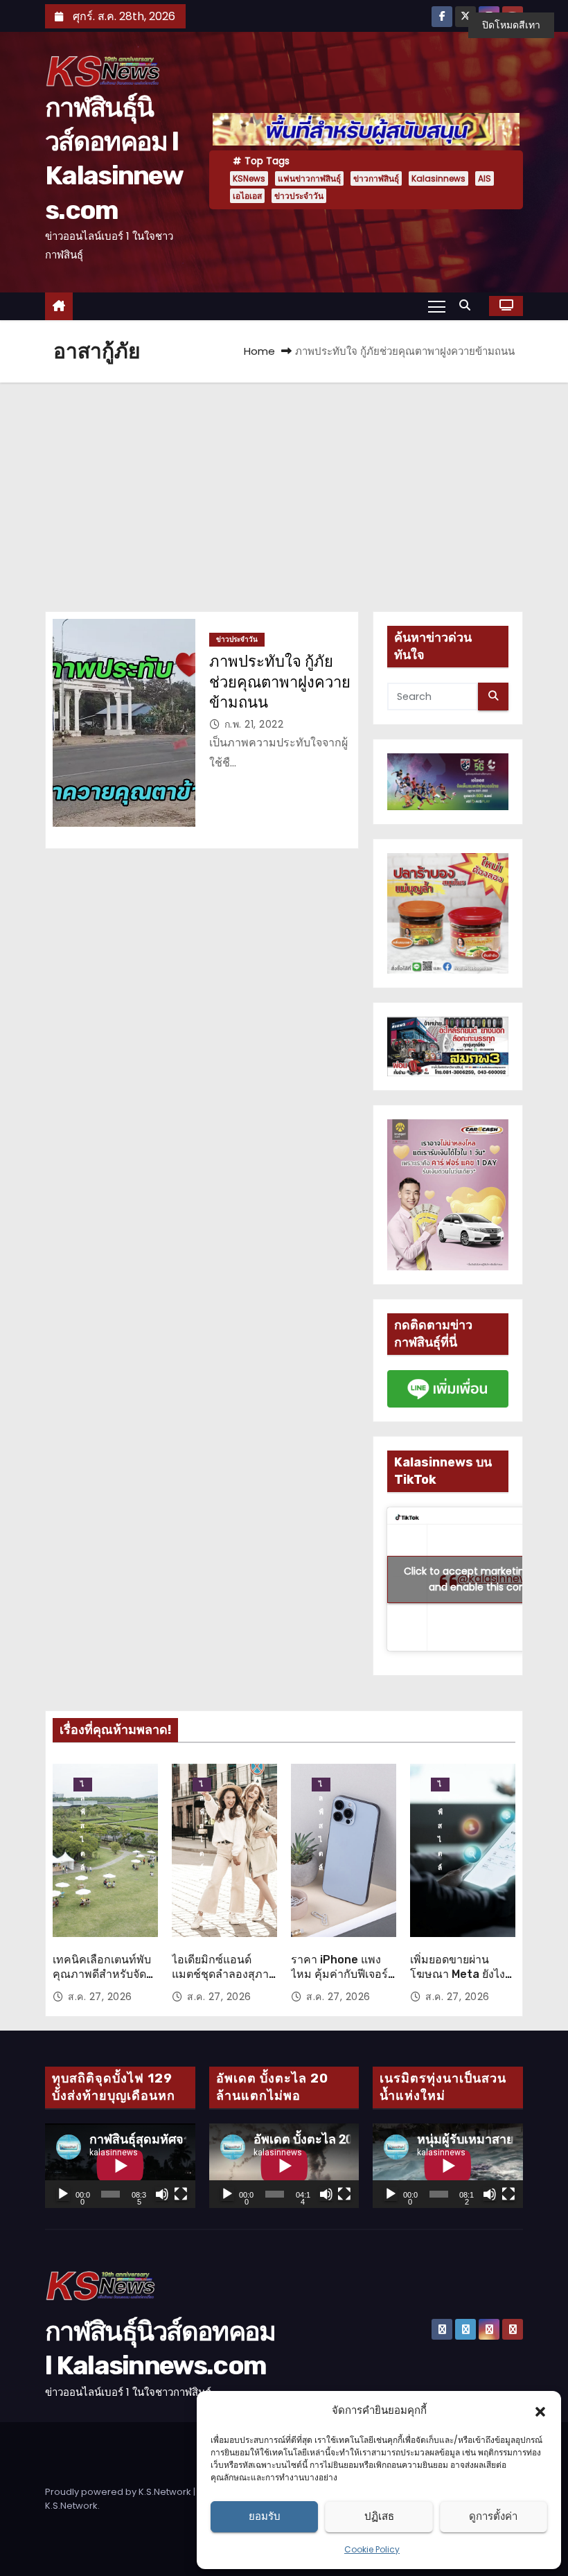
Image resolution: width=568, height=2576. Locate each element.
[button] (540, 2410)
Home (259, 351)
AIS (485, 178)
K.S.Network (71, 2506)
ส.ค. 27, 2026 (100, 1997)
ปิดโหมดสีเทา (511, 25)
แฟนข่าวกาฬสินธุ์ (309, 178)
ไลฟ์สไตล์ (83, 1785)
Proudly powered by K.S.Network (119, 2492)
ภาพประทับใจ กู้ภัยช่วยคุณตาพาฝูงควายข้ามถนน (280, 682)
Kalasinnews (438, 178)
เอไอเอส (247, 196)
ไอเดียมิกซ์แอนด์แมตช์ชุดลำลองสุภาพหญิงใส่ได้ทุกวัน (224, 1974)
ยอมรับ (265, 2516)
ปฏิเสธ (379, 2516)
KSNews (249, 178)
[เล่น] (63, 2194)
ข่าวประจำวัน (299, 196)
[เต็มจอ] (181, 2194)
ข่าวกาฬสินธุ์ (376, 178)
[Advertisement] (284, 487)
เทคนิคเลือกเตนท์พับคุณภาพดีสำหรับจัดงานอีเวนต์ (102, 1974)
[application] (120, 2166)
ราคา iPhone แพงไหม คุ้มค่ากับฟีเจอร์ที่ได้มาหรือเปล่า (343, 1974)
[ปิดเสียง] (162, 2194)
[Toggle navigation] (437, 306)
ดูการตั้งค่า (493, 2516)
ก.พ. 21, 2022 (254, 724)
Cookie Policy (372, 2549)
